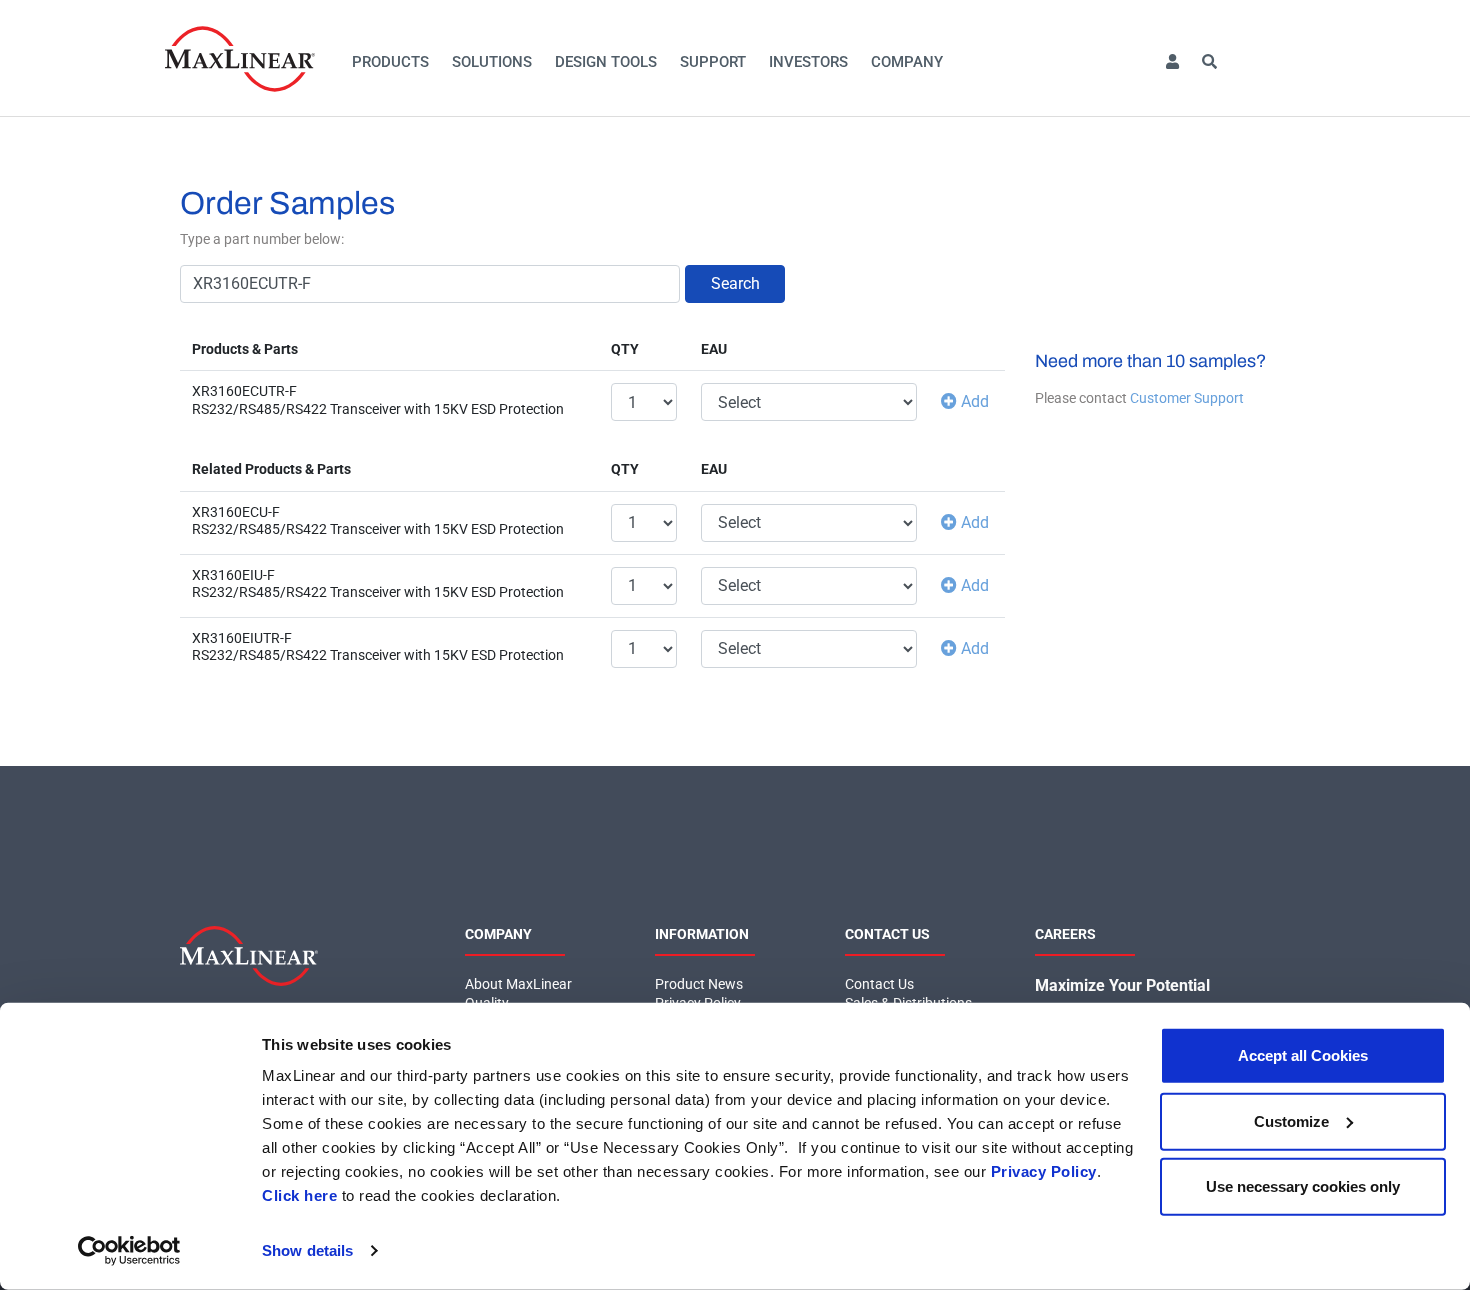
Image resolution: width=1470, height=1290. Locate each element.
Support (713, 62)
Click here (299, 1195)
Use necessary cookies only (1303, 1186)
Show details (307, 1250)
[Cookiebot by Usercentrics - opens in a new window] (129, 1251)
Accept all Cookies (1303, 1055)
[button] (1172, 62)
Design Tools (606, 62)
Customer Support (1187, 398)
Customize (1291, 1120)
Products (390, 62)
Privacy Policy (1044, 1171)
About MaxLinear (518, 984)
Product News (699, 984)
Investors (808, 62)
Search (735, 283)
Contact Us (879, 984)
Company (907, 62)
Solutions (492, 62)
